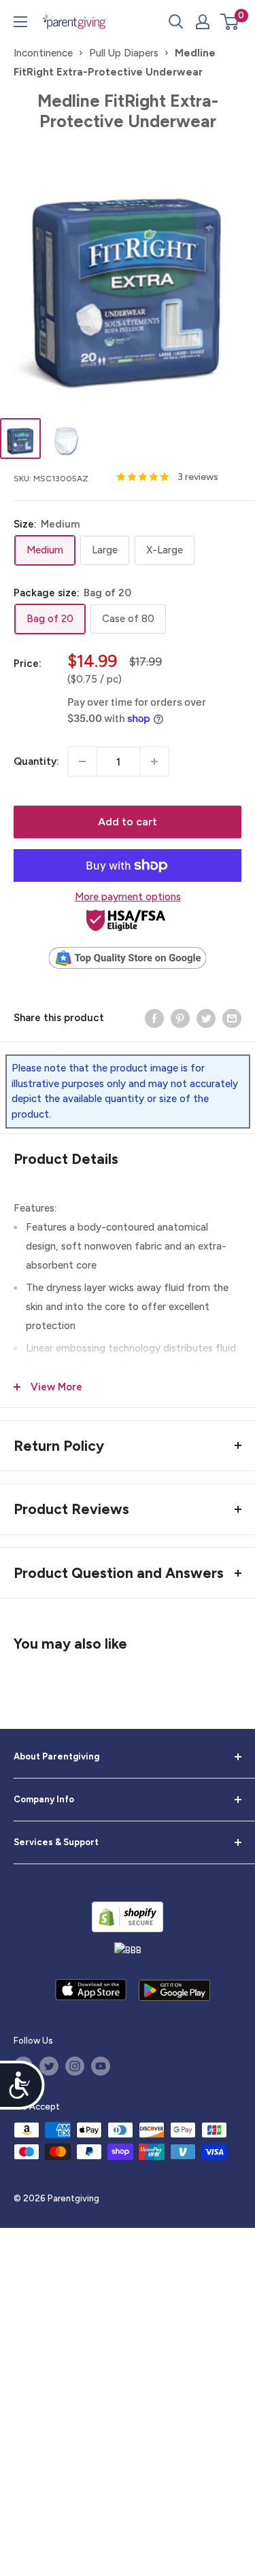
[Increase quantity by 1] (154, 761)
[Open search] (176, 22)
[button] (230, 22)
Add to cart (128, 822)
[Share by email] (232, 1017)
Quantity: (36, 761)
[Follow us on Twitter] (49, 2066)
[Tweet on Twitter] (206, 1017)
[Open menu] (20, 22)
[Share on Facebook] (154, 1017)
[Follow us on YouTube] (101, 2066)
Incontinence (43, 53)
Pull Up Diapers (124, 53)
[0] (230, 22)
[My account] (203, 22)
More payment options (128, 897)
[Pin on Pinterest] (180, 1017)
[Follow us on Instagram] (75, 2066)
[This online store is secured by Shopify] (128, 1917)
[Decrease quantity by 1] (82, 761)
